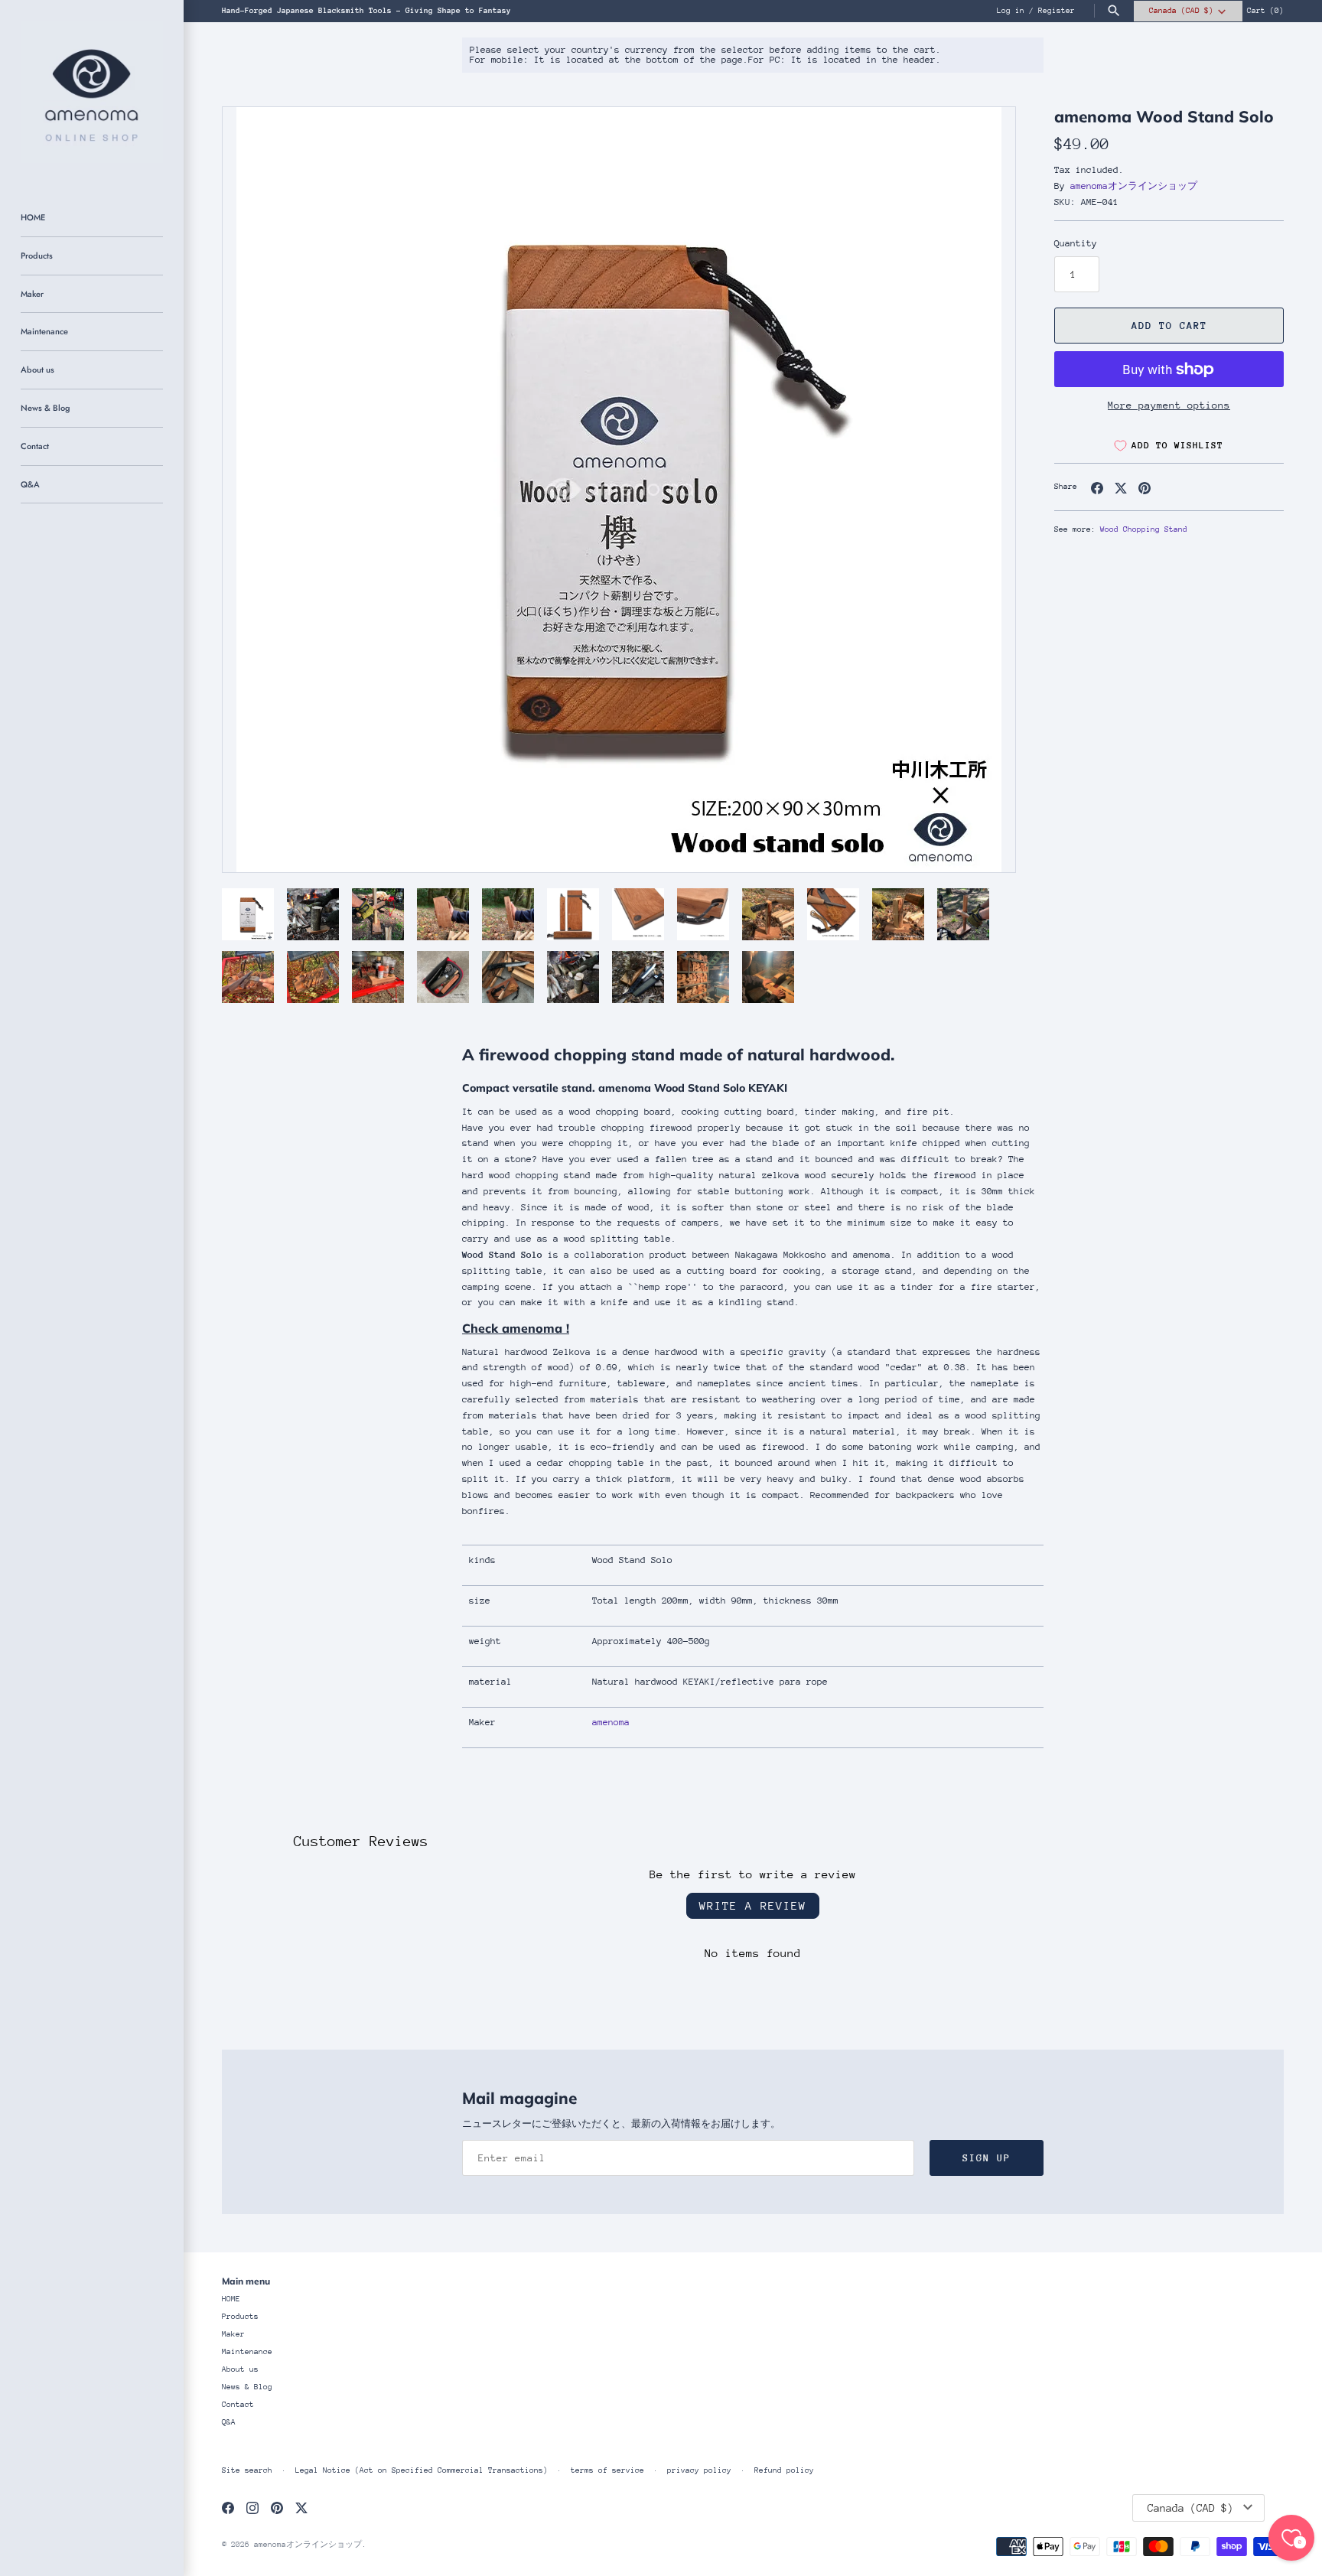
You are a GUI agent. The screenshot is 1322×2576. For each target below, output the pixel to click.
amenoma (611, 1722)
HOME (33, 217)
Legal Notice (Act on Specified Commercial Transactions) (422, 2470)
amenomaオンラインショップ (1134, 186)
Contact (35, 446)
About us (37, 370)
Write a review (753, 1905)
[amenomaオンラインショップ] (92, 92)
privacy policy (699, 2470)
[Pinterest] (277, 2508)
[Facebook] (228, 2508)
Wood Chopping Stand (1144, 529)
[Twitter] (301, 2508)
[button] (983, 490)
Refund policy (784, 2470)
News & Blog (45, 408)
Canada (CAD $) (1181, 11)
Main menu (246, 2281)
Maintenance (44, 331)
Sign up (987, 2158)
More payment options (1169, 405)
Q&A (30, 484)
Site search (247, 2470)
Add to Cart (1169, 326)
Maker (32, 294)
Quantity (1076, 243)
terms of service (607, 2470)
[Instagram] (252, 2508)
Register (1057, 11)
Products (37, 256)
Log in (1011, 11)
